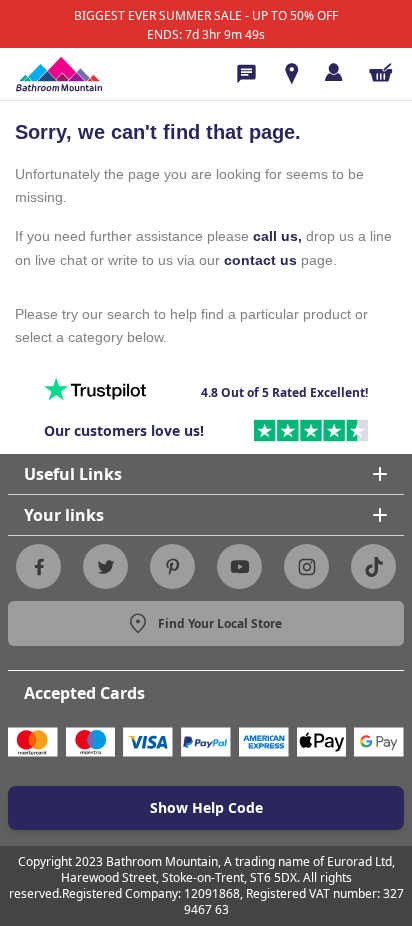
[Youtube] (240, 567)
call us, (277, 236)
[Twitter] (106, 567)
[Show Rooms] (292, 74)
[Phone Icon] (246, 74)
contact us (260, 260)
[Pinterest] (173, 567)
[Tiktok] (374, 567)
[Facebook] (39, 567)
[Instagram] (307, 567)
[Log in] (333, 72)
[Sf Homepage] (59, 74)
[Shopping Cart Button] (381, 72)
